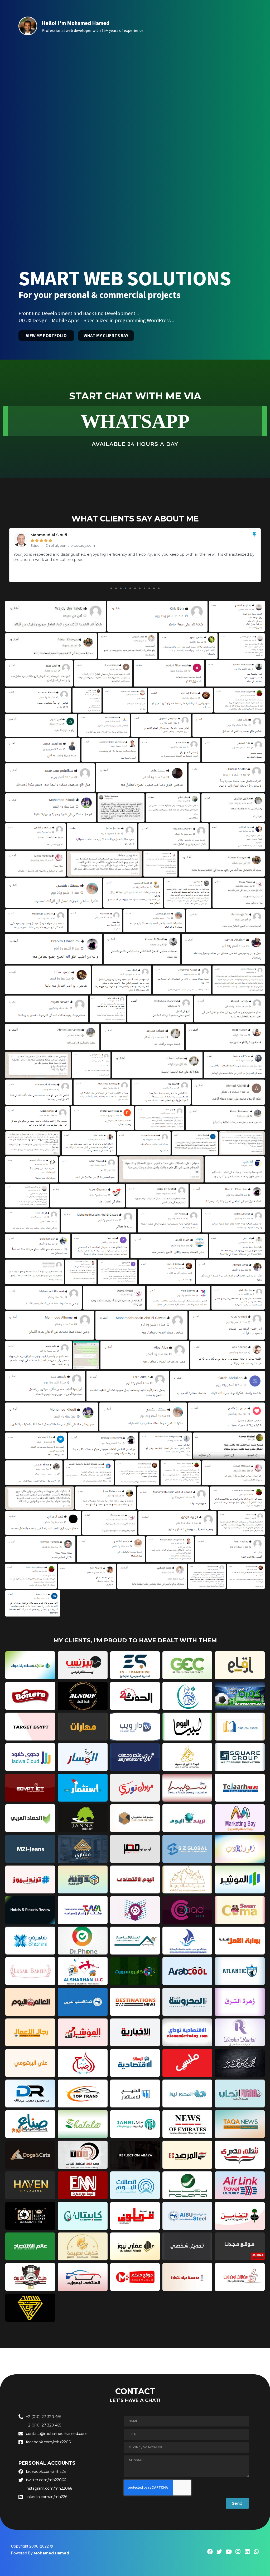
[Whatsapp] (256, 2552)
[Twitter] (219, 2552)
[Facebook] (210, 2552)
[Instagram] (238, 2552)
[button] (111, 588)
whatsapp (135, 421)
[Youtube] (228, 2552)
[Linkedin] (247, 2552)
